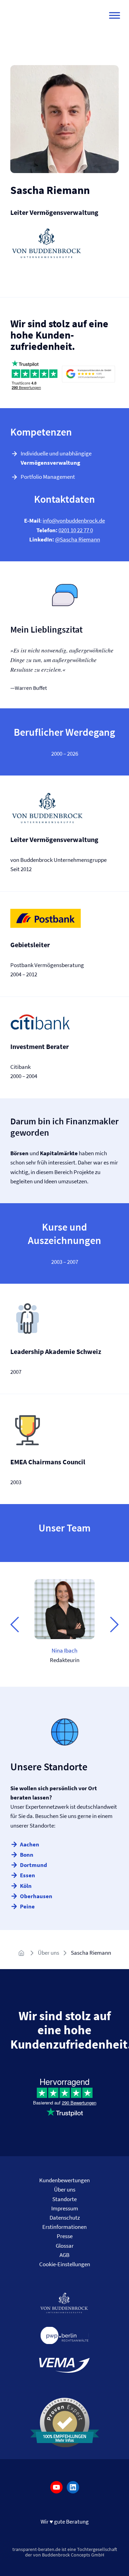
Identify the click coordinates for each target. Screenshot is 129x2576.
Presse (65, 2236)
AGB (64, 2255)
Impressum (65, 2208)
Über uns (49, 1953)
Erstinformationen (64, 2227)
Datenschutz (65, 2218)
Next (114, 1624)
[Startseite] (22, 1953)
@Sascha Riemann (78, 539)
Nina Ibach (64, 1650)
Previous (15, 1624)
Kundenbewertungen (64, 2180)
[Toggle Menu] (115, 15)
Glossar (65, 2246)
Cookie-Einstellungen (65, 2264)
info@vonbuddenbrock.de (74, 521)
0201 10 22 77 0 (76, 530)
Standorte (64, 2199)
